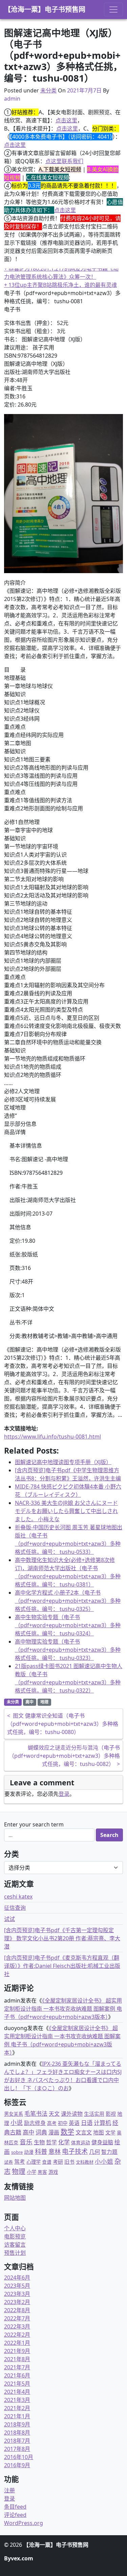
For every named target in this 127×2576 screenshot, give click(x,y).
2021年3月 (17, 2400)
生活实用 (94, 2114)
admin (12, 99)
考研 (58, 2162)
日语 (87, 2123)
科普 (41, 2151)
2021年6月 (17, 2375)
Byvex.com (19, 2558)
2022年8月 (17, 2310)
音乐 (26, 2142)
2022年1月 (17, 2343)
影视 (111, 2114)
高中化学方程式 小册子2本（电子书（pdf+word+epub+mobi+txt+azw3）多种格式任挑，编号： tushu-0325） (68, 1601)
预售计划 (15, 2253)
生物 (39, 2142)
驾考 (20, 2162)
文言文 (84, 2132)
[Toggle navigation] (113, 10)
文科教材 (85, 2162)
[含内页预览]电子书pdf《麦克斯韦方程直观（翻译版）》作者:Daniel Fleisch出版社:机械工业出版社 (62, 1966)
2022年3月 (17, 2326)
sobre (17, 2152)
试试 (9, 1919)
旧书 (69, 2162)
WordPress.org (24, 2523)
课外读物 (72, 2114)
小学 (31, 2172)
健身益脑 (102, 2142)
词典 (41, 2132)
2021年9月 (17, 2351)
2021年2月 (17, 2408)
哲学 (51, 2142)
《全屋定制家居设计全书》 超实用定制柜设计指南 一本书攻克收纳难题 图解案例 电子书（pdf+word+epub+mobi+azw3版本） (63, 2009)
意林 (55, 2151)
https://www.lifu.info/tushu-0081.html (52, 1437)
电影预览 (15, 2236)
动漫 (29, 2152)
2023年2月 (17, 2302)
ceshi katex (18, 1896)
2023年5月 (17, 2286)
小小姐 (104, 2161)
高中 (29, 1702)
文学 (110, 2132)
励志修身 (35, 2123)
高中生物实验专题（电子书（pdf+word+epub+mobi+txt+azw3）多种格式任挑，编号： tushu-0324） (68, 1625)
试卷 (8, 2162)
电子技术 (75, 2151)
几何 (94, 2152)
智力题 (109, 2152)
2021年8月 (17, 2359)
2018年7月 (17, 2441)
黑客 (42, 2172)
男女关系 (14, 2114)
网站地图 (15, 2198)
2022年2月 (17, 2335)
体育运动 (81, 2142)
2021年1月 (17, 2416)
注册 (9, 2490)
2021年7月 (17, 2367)
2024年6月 (17, 2278)
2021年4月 (17, 2392)
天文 (54, 2114)
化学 (64, 2142)
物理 (19, 2171)
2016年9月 (17, 2465)
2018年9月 (17, 2424)
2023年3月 (17, 2294)
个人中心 (15, 2228)
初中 (63, 2123)
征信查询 (15, 1908)
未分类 (48, 90)
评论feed (15, 2515)
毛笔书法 (36, 2114)
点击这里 (66, 120)
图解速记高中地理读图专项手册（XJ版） (63, 1462)
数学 (67, 2132)
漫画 (54, 2132)
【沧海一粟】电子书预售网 (45, 9)
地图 (99, 2132)
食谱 (47, 2162)
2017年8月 (17, 2449)
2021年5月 (17, 2384)
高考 (52, 2123)
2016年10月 (19, 2457)
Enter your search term (34, 1824)
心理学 (34, 2162)
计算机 (102, 2123)
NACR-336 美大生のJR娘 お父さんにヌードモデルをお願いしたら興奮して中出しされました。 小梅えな (66, 1511)
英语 (74, 2123)
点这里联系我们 (64, 161)
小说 (17, 2123)
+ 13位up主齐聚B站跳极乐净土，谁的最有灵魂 (60, 285)
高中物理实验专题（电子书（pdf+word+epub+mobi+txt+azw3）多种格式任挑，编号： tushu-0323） (68, 1650)
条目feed (15, 2507)
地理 (44, 1702)
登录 (64, 1794)
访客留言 (15, 2245)
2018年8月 (17, 2433)
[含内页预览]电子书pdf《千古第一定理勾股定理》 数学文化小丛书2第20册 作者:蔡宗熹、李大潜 (62, 1938)
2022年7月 (17, 2318)
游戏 (53, 2172)
